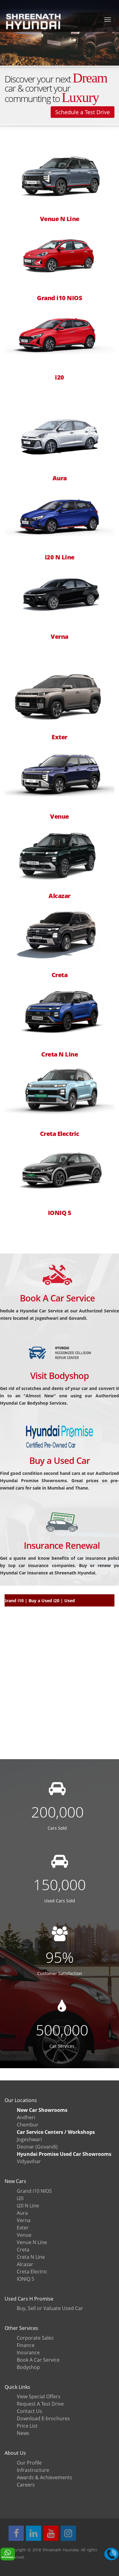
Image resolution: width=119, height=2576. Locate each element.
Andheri (26, 2117)
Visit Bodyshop (60, 1375)
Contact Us (29, 2411)
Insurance (28, 2352)
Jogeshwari (29, 2139)
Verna (60, 637)
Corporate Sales (35, 2338)
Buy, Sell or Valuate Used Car (50, 2308)
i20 (60, 377)
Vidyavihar (29, 2161)
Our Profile (29, 2463)
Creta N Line (60, 1054)
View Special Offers (39, 2396)
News (23, 2433)
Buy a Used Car (60, 1460)
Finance (26, 2345)
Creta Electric (60, 1134)
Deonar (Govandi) (37, 2147)
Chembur (28, 2125)
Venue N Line (60, 219)
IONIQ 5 (60, 1213)
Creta (60, 975)
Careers (26, 2485)
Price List (27, 2426)
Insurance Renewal (62, 1545)
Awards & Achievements (45, 2477)
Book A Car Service (57, 1298)
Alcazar (60, 896)
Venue (60, 817)
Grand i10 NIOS (60, 298)
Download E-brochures (43, 2418)
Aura (60, 478)
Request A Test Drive (40, 2404)
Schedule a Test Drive (83, 112)
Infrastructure (33, 2470)
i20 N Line (60, 557)
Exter (60, 737)
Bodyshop (28, 2367)
